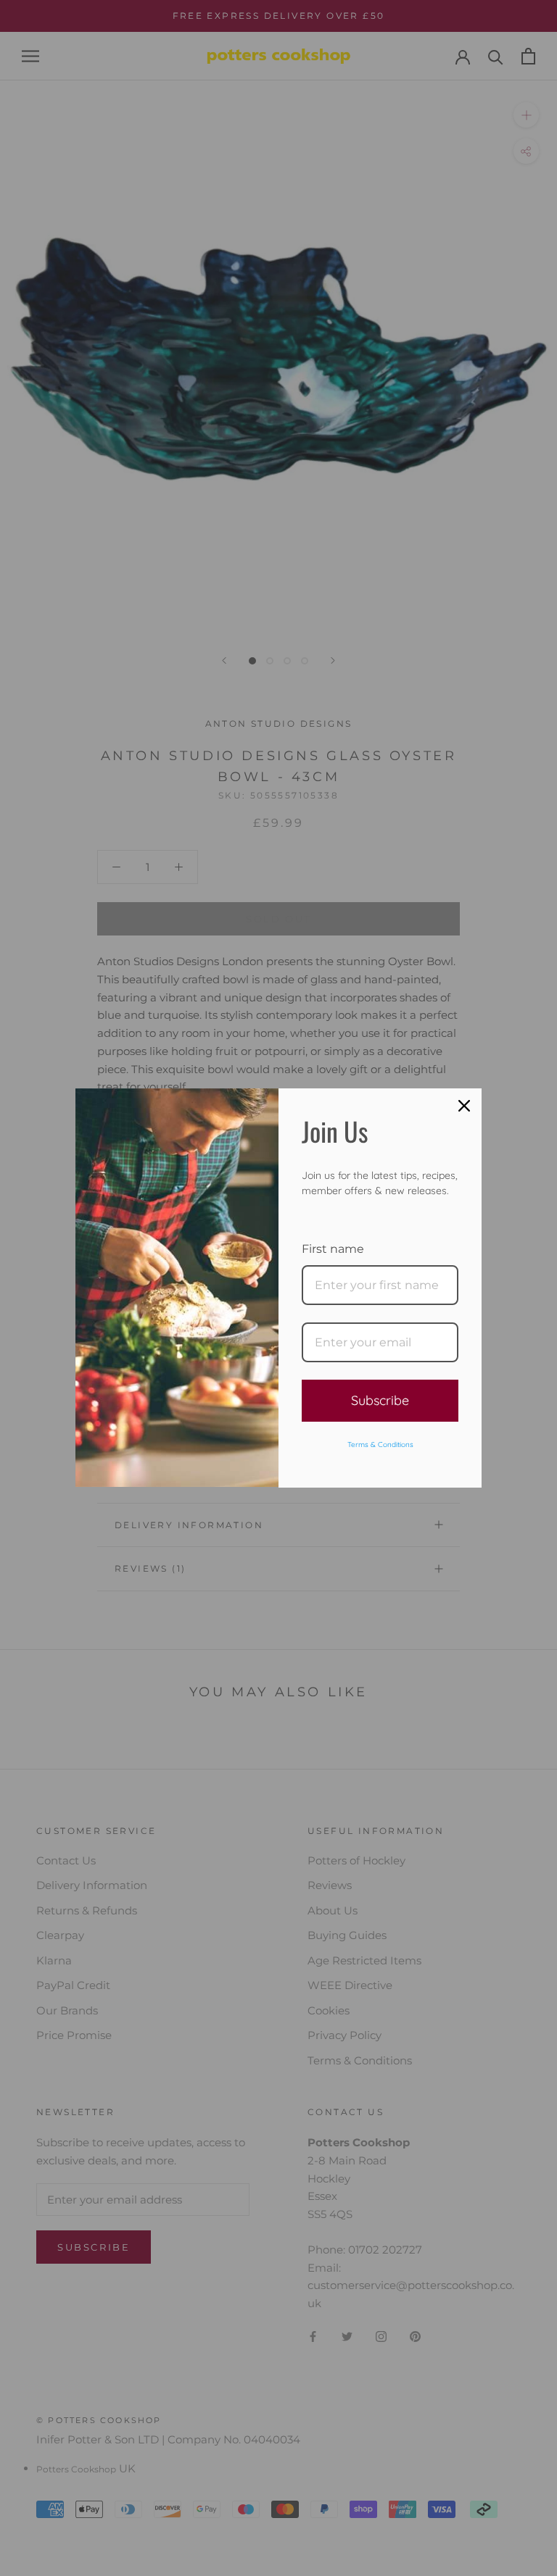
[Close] (464, 1106)
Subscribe (380, 1400)
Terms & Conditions (380, 1445)
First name (333, 1249)
